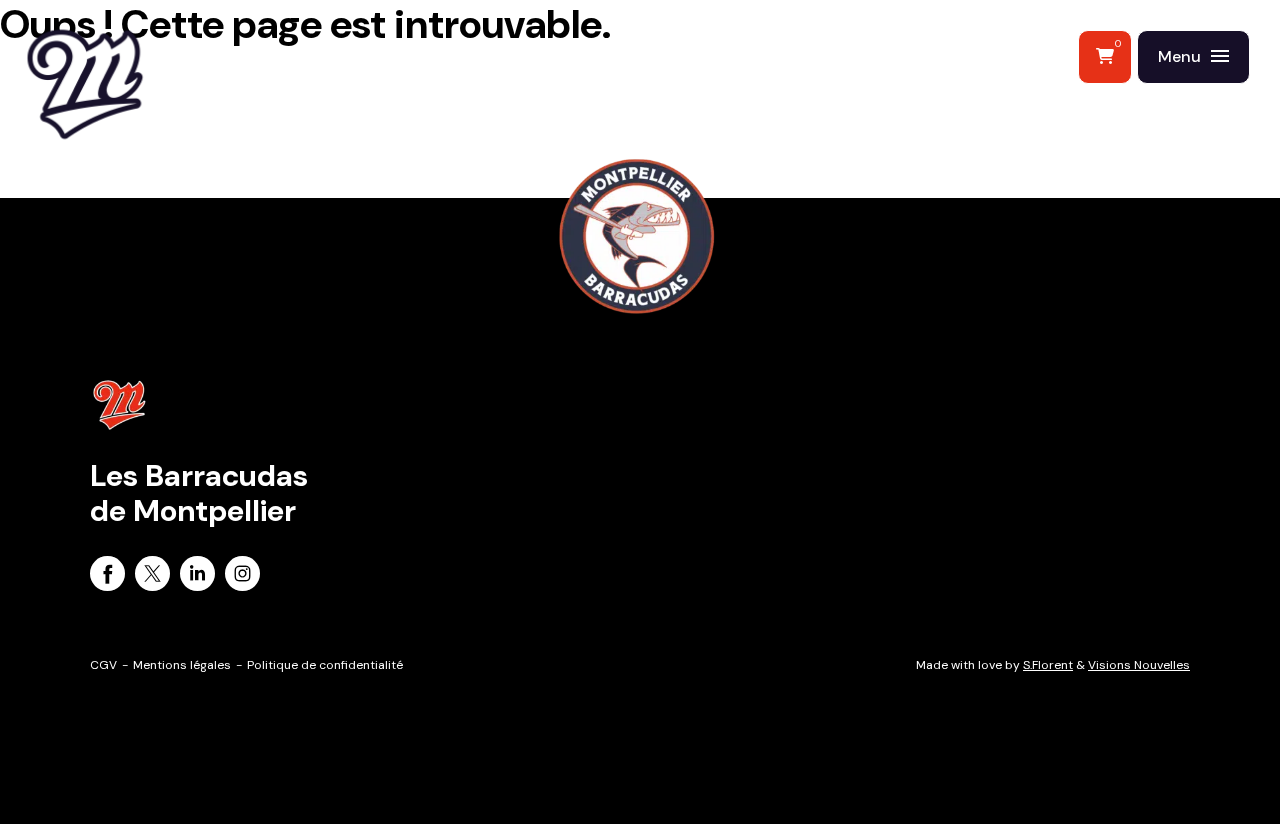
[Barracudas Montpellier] (130, 125)
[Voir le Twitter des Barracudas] (152, 577)
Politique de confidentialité (325, 665)
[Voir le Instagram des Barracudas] (242, 577)
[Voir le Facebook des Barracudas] (107, 577)
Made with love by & (1053, 665)
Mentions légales (182, 665)
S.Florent (1048, 665)
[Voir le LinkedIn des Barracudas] (197, 577)
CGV (103, 665)
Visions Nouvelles (1139, 665)
